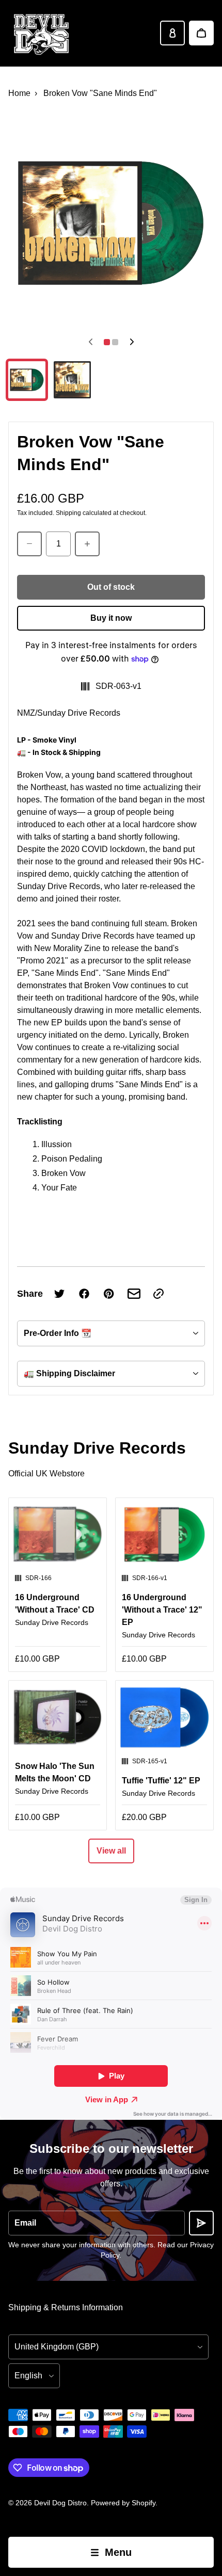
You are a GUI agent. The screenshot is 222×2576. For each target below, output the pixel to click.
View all (111, 1851)
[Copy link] (158, 1294)
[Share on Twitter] (59, 1294)
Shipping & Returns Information (66, 2307)
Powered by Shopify (123, 2503)
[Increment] (87, 544)
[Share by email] (134, 1294)
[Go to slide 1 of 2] (27, 380)
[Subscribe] (201, 2223)
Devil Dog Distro (60, 2503)
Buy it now (111, 618)
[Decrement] (29, 544)
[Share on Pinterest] (109, 1294)
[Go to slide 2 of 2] (72, 380)
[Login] (172, 33)
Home (19, 93)
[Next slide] (132, 342)
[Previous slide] (90, 342)
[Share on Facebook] (84, 1294)
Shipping (68, 513)
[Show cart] (201, 33)
